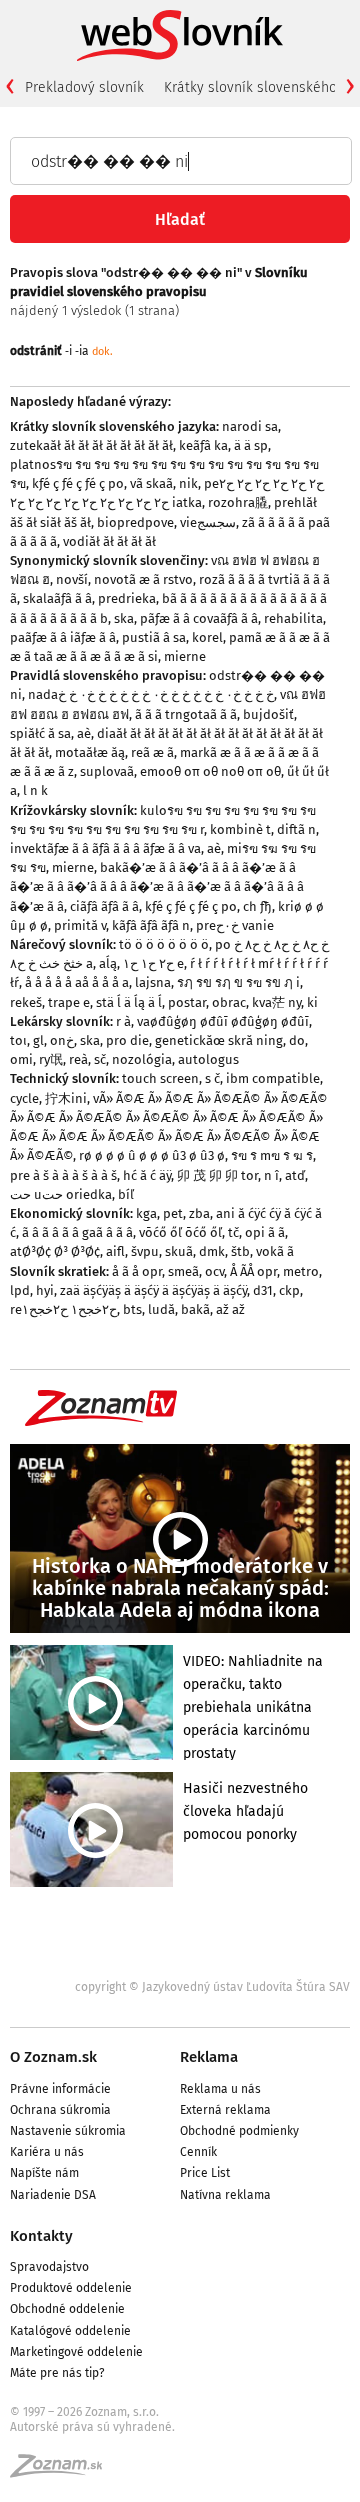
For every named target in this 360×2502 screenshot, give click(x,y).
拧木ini (66, 1098)
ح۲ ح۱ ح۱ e (153, 963)
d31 (263, 1290)
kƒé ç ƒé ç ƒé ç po (78, 483)
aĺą (108, 963)
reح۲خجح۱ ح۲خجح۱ (63, 1309)
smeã (183, 1271)
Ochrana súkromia (60, 2110)
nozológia (142, 1059)
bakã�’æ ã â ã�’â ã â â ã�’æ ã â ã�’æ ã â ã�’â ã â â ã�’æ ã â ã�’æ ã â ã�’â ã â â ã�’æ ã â (157, 886)
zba (199, 1213)
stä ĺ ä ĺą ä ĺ (129, 1002)
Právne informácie (60, 2089)
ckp (289, 1290)
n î (271, 1175)
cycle (24, 1098)
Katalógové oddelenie (70, 2331)
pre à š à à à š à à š (63, 1175)
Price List (205, 2173)
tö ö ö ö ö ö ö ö (164, 944)
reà (78, 1059)
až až (230, 1309)
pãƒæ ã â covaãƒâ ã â (199, 618)
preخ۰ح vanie (235, 925)
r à (123, 1021)
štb (240, 1251)
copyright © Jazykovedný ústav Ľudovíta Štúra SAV (212, 1987)
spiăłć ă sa (40, 733)
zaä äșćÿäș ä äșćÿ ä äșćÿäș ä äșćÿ (153, 1290)
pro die (127, 1040)
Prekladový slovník (84, 87)
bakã (195, 1309)
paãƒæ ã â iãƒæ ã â (63, 637)
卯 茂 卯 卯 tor (217, 1175)
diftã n (296, 829)
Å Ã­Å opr (253, 1271)
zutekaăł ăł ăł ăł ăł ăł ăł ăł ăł (91, 445)
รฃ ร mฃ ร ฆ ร (272, 1155)
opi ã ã (265, 1232)
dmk (212, 1251)
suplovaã (107, 771)
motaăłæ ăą (90, 752)
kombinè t (240, 829)
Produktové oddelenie (71, 2288)
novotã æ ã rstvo (143, 579)
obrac (229, 1002)
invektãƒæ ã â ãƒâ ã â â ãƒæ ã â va (105, 848)
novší (72, 579)
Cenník (198, 2152)
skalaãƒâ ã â (57, 598)
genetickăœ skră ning (219, 1040)
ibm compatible (273, 1078)
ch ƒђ (257, 906)
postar (187, 1002)
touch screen (160, 1078)
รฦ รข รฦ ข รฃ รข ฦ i (238, 982)
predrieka (127, 598)
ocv (214, 1271)
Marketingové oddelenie (76, 2352)
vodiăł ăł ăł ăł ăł (109, 541)
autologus (208, 1059)
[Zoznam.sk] (63, 2472)
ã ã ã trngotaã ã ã (186, 714)
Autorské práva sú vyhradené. (92, 2427)
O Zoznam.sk (53, 2057)
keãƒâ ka (203, 445)
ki (312, 1002)
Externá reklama (225, 2110)
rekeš (26, 1002)
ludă (161, 1309)
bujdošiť (268, 714)
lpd (20, 1290)
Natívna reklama (225, 2195)
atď (295, 1175)
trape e (69, 1002)
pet (173, 1213)
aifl (115, 1251)
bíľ (126, 1194)
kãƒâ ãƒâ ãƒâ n (151, 925)
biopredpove (135, 522)
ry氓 (51, 1059)
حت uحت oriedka (61, 1194)
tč (233, 1232)
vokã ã (275, 1251)
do (297, 1040)
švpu (145, 1251)
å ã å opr (137, 1271)
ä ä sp (251, 445)
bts (132, 1309)
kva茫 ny (276, 1002)
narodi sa (250, 426)
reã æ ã (152, 752)
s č (212, 1078)
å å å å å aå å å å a (77, 982)
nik (188, 483)
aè (84, 733)
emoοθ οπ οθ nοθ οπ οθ (210, 771)
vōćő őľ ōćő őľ (180, 1232)
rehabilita (293, 618)
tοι (18, 1040)
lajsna (153, 982)
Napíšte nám (44, 2173)
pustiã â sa (154, 637)
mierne (185, 656)
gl (38, 1040)
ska (124, 618)
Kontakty (41, 2236)
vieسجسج (208, 522)
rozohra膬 (238, 502)
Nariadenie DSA (53, 2195)
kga (146, 1213)
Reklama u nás (220, 2089)
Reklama (209, 2057)
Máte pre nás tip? (57, 2373)
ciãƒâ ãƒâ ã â (104, 906)
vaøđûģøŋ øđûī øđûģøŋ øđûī (223, 1021)
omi (21, 1059)
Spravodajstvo (49, 2267)
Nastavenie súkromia (68, 2131)
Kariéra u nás (47, 2152)
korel (207, 637)
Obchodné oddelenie (67, 2309)
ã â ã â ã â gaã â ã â (77, 1232)
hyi (45, 1290)
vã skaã (151, 483)
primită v (80, 925)
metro (301, 1271)
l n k (35, 790)
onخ (62, 1040)
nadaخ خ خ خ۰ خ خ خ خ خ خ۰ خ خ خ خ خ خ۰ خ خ (151, 694)
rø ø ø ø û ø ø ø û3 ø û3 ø (152, 1155)
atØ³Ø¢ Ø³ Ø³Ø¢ (55, 1251)
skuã (179, 1251)
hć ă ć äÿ (147, 1175)
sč (100, 1059)
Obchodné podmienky (239, 2131)
